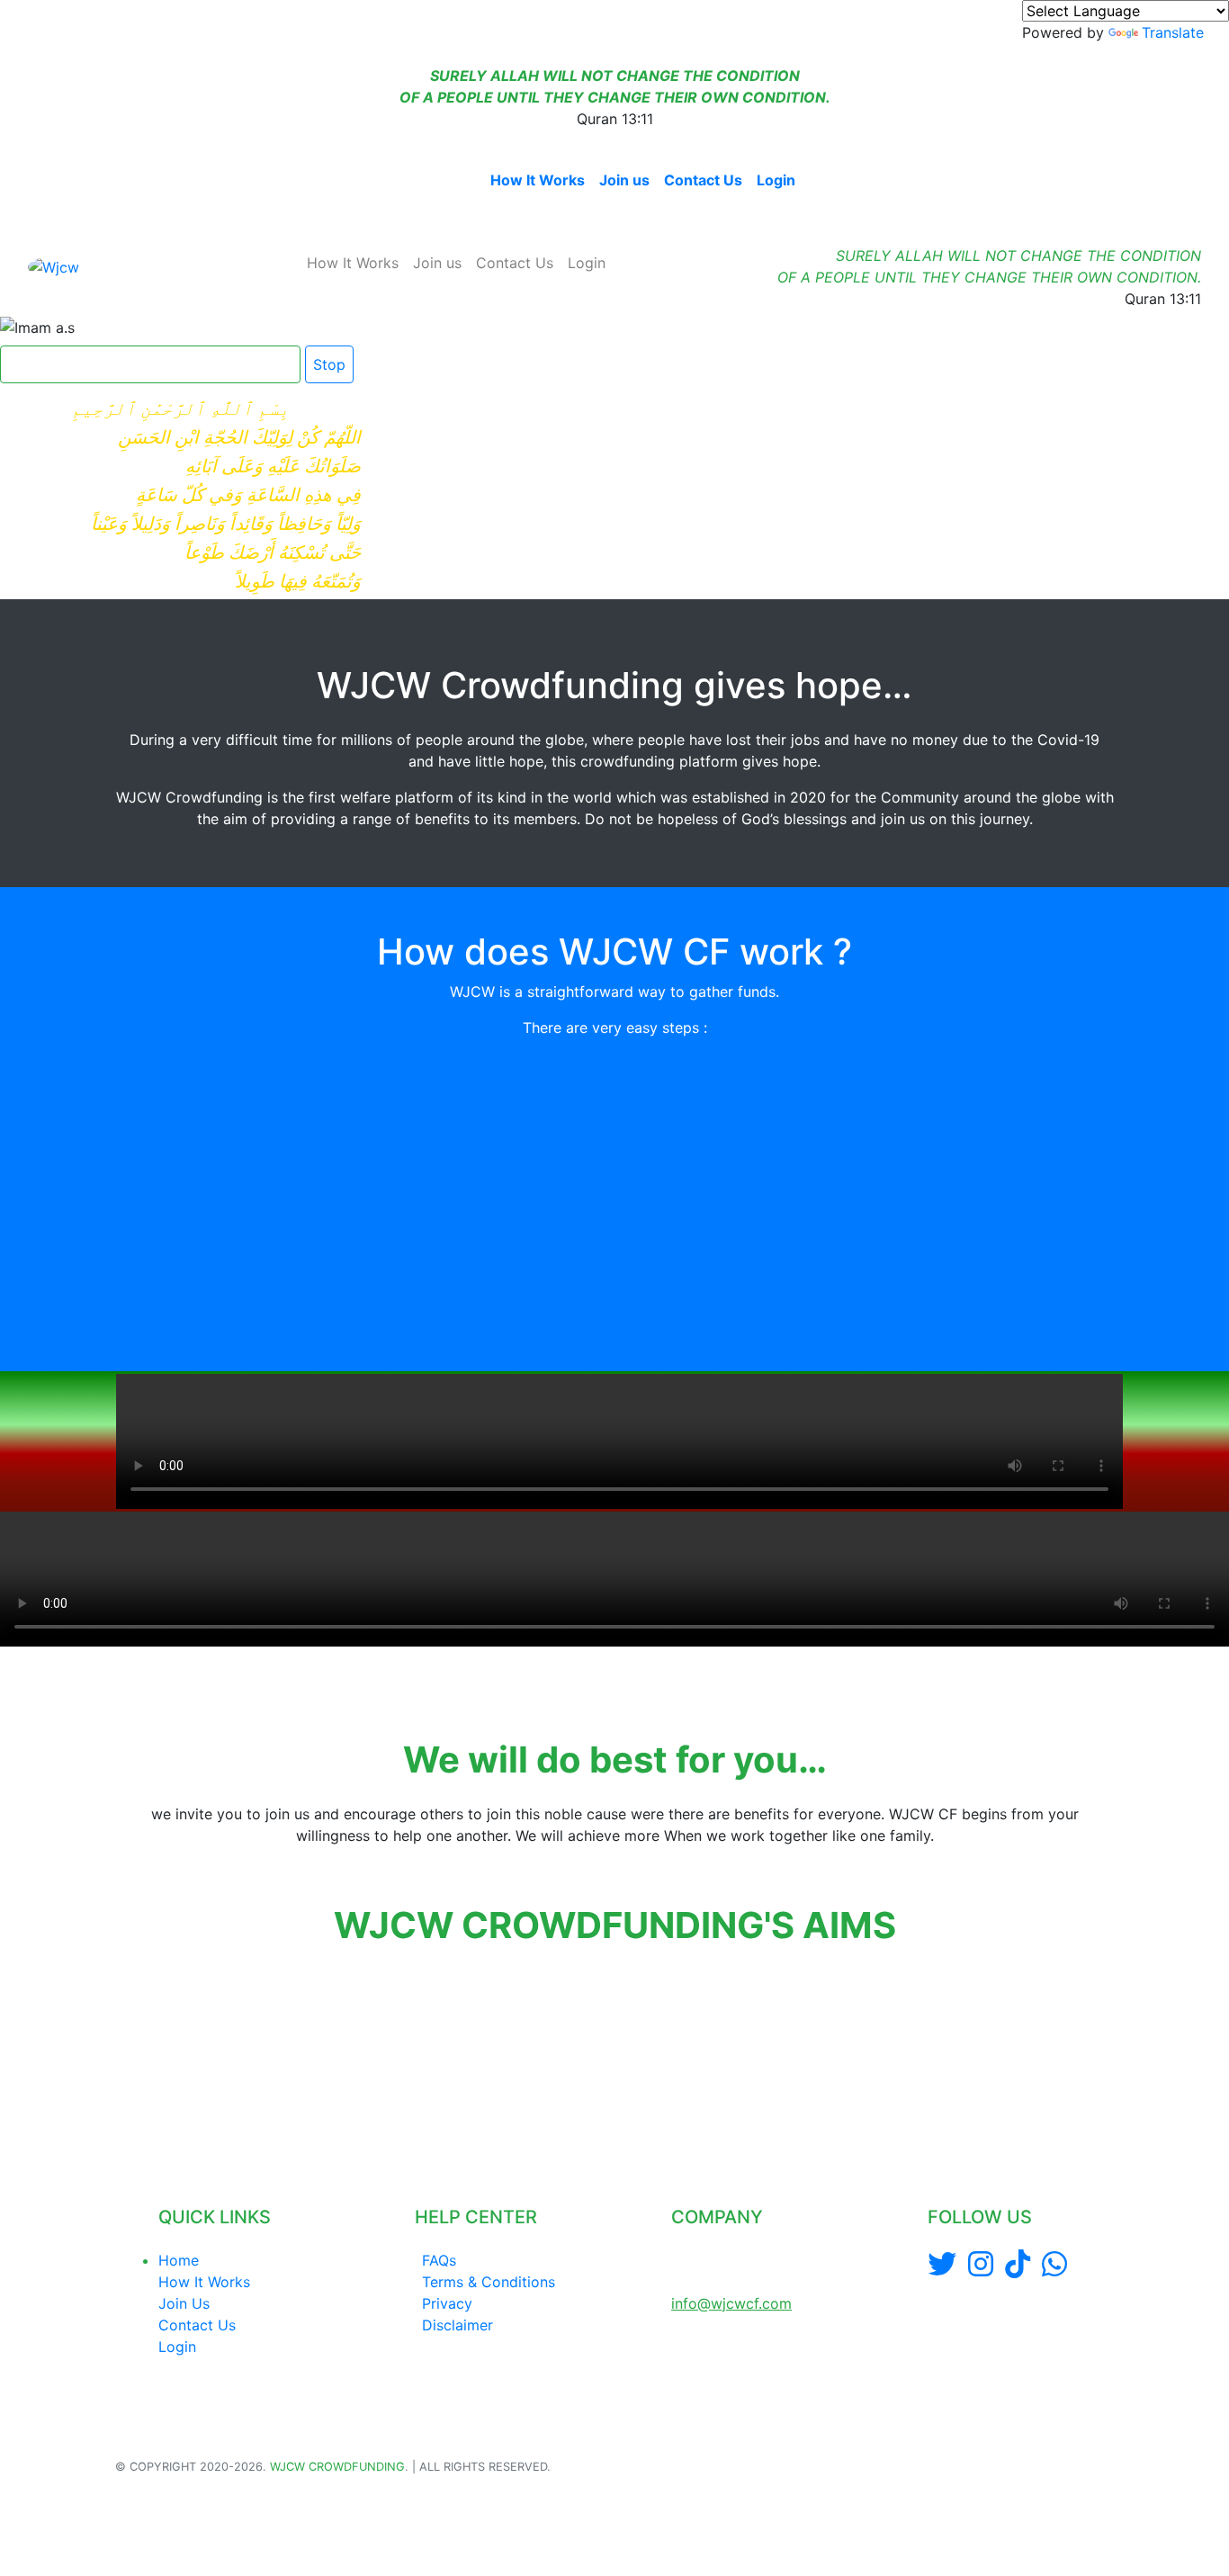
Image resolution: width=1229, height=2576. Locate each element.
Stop (329, 364)
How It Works (538, 180)
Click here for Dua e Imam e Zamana (143, 364)
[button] (117, 2051)
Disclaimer (458, 2325)
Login (776, 180)
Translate (1173, 32)
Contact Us (703, 180)
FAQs (439, 2260)
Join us (624, 180)
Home (455, 180)
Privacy (447, 2303)
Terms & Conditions (489, 2282)
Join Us (184, 2303)
